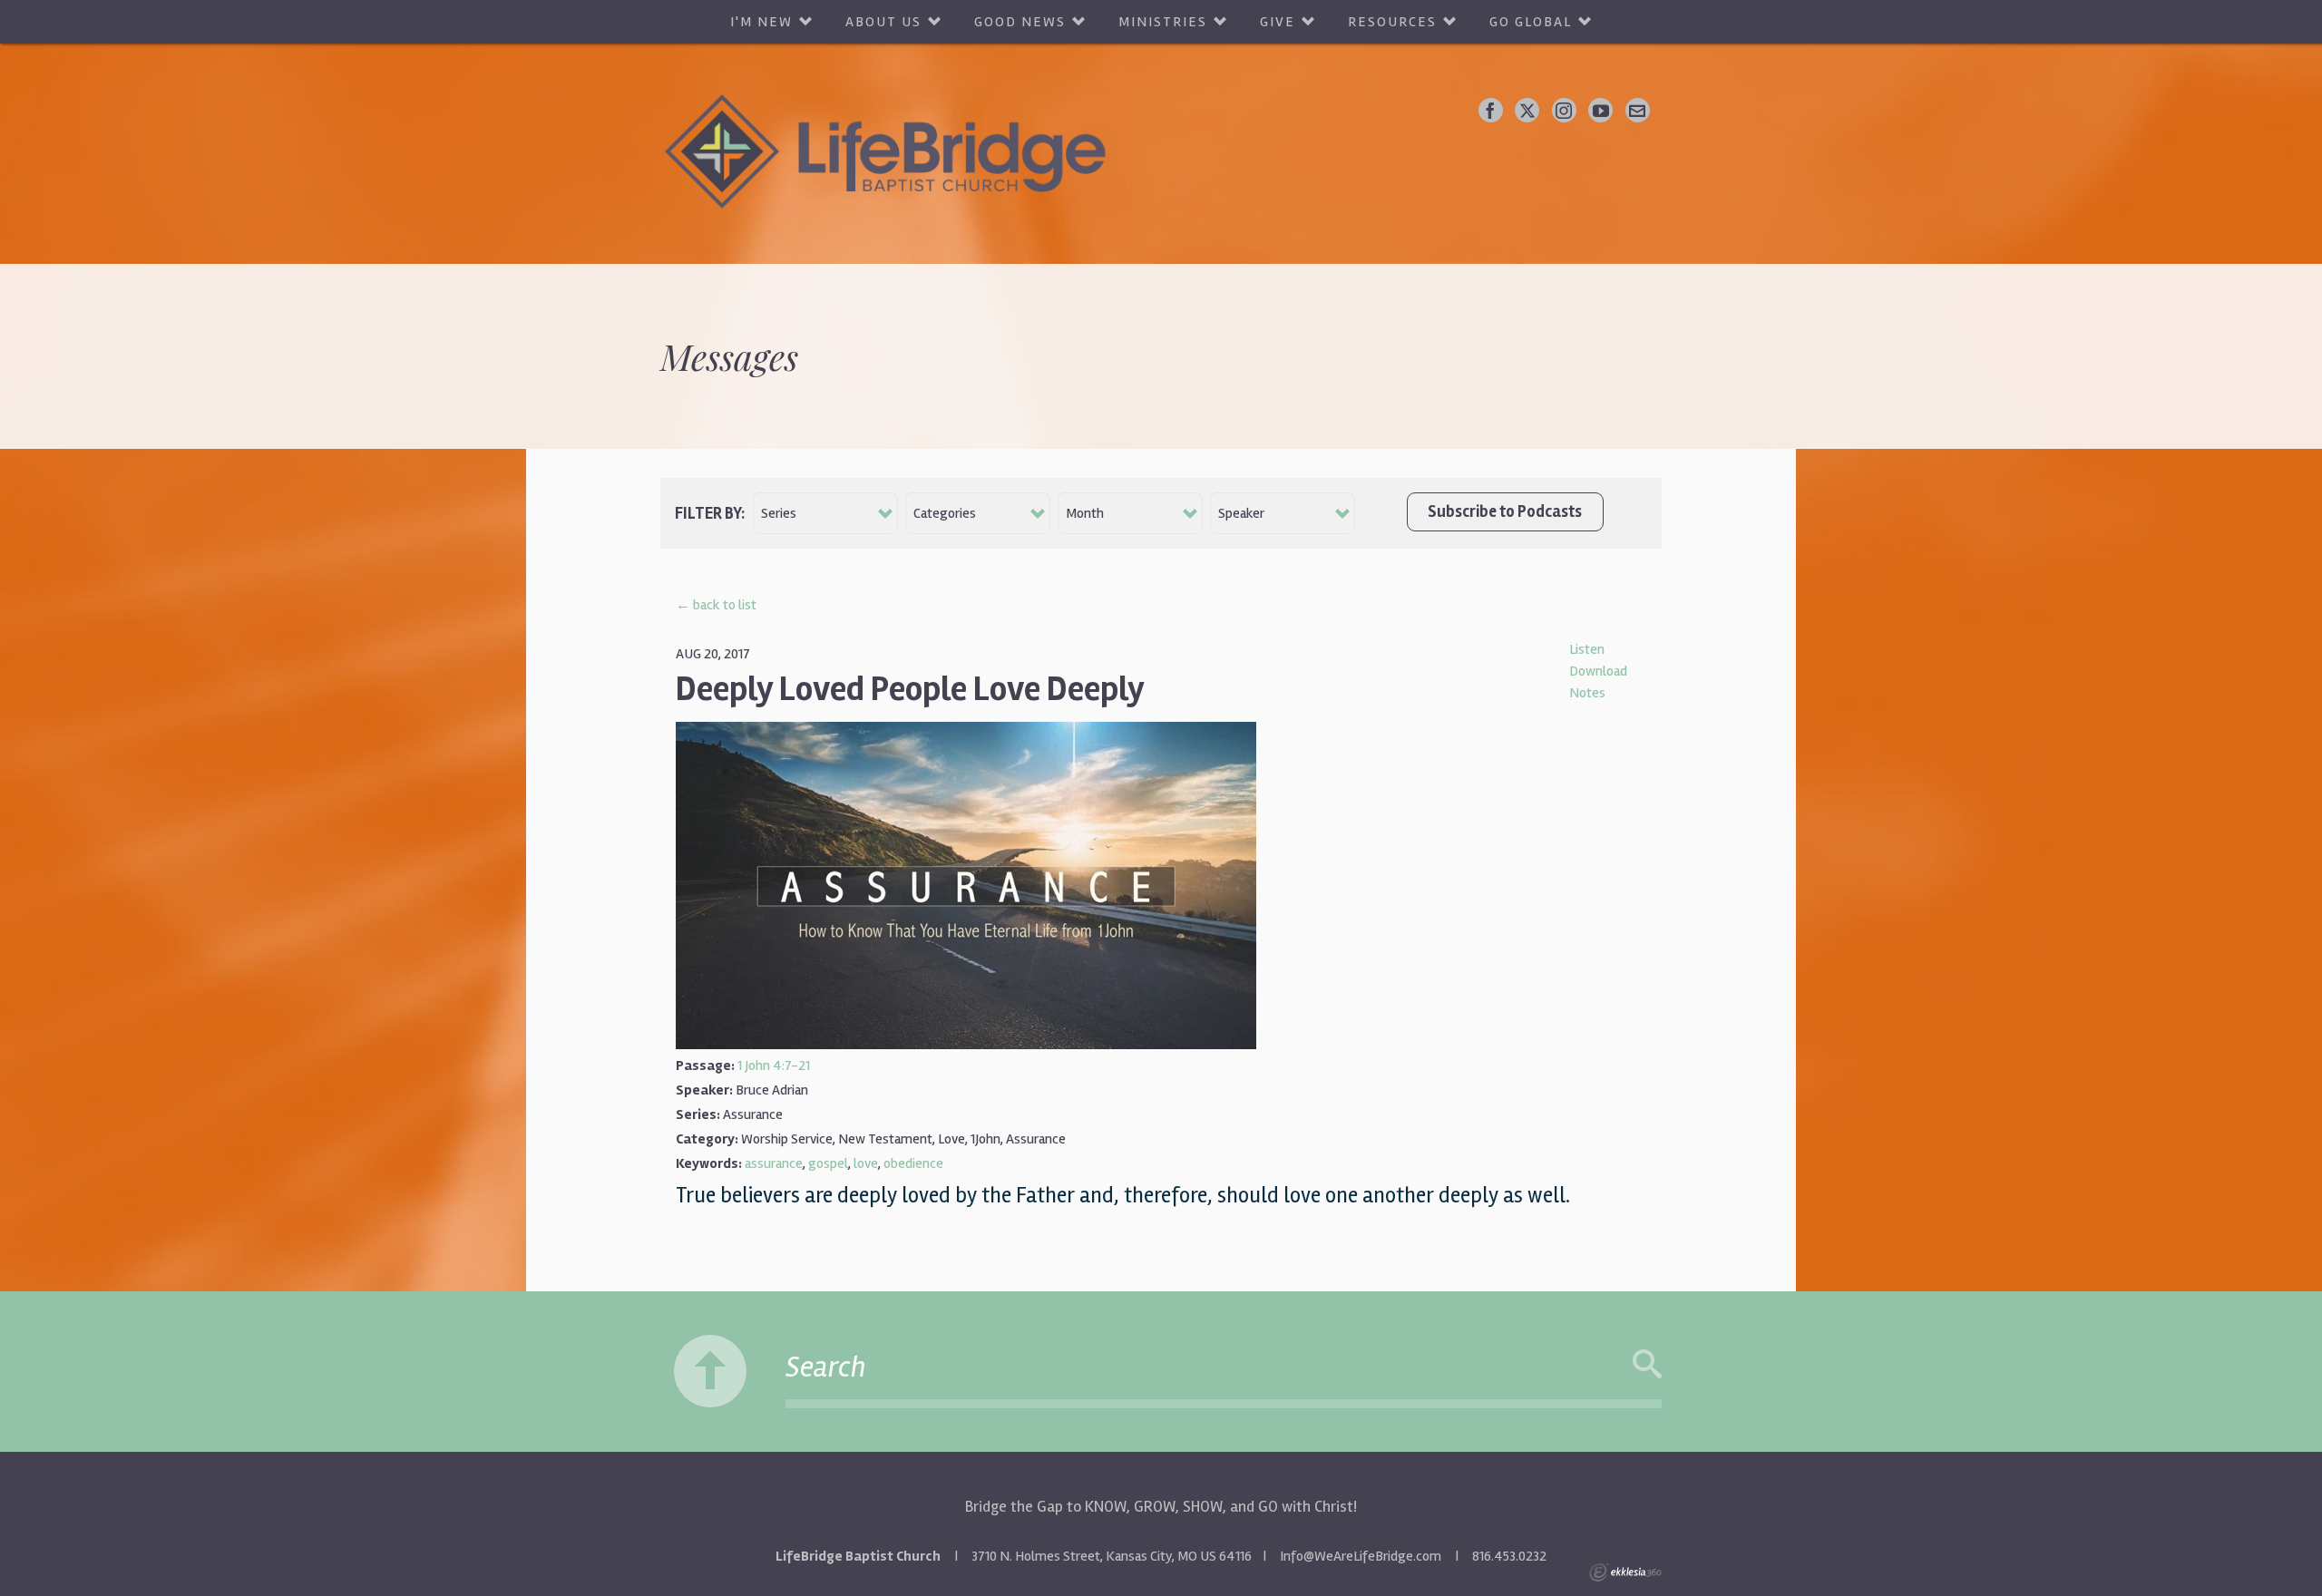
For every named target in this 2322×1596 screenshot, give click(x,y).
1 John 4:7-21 (774, 1066)
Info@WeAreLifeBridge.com (1361, 1556)
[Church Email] (1638, 110)
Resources (1392, 22)
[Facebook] (1491, 110)
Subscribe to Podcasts (1505, 511)
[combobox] (825, 513)
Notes (1587, 693)
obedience (913, 1163)
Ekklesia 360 (1625, 1572)
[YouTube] (1600, 110)
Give (1278, 22)
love (866, 1163)
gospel (828, 1163)
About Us (883, 22)
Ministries (1163, 22)
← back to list (716, 605)
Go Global (1531, 22)
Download (1598, 671)
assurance (774, 1163)
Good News (1020, 22)
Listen (1587, 649)
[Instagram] (1564, 110)
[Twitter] (1527, 110)
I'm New (761, 22)
